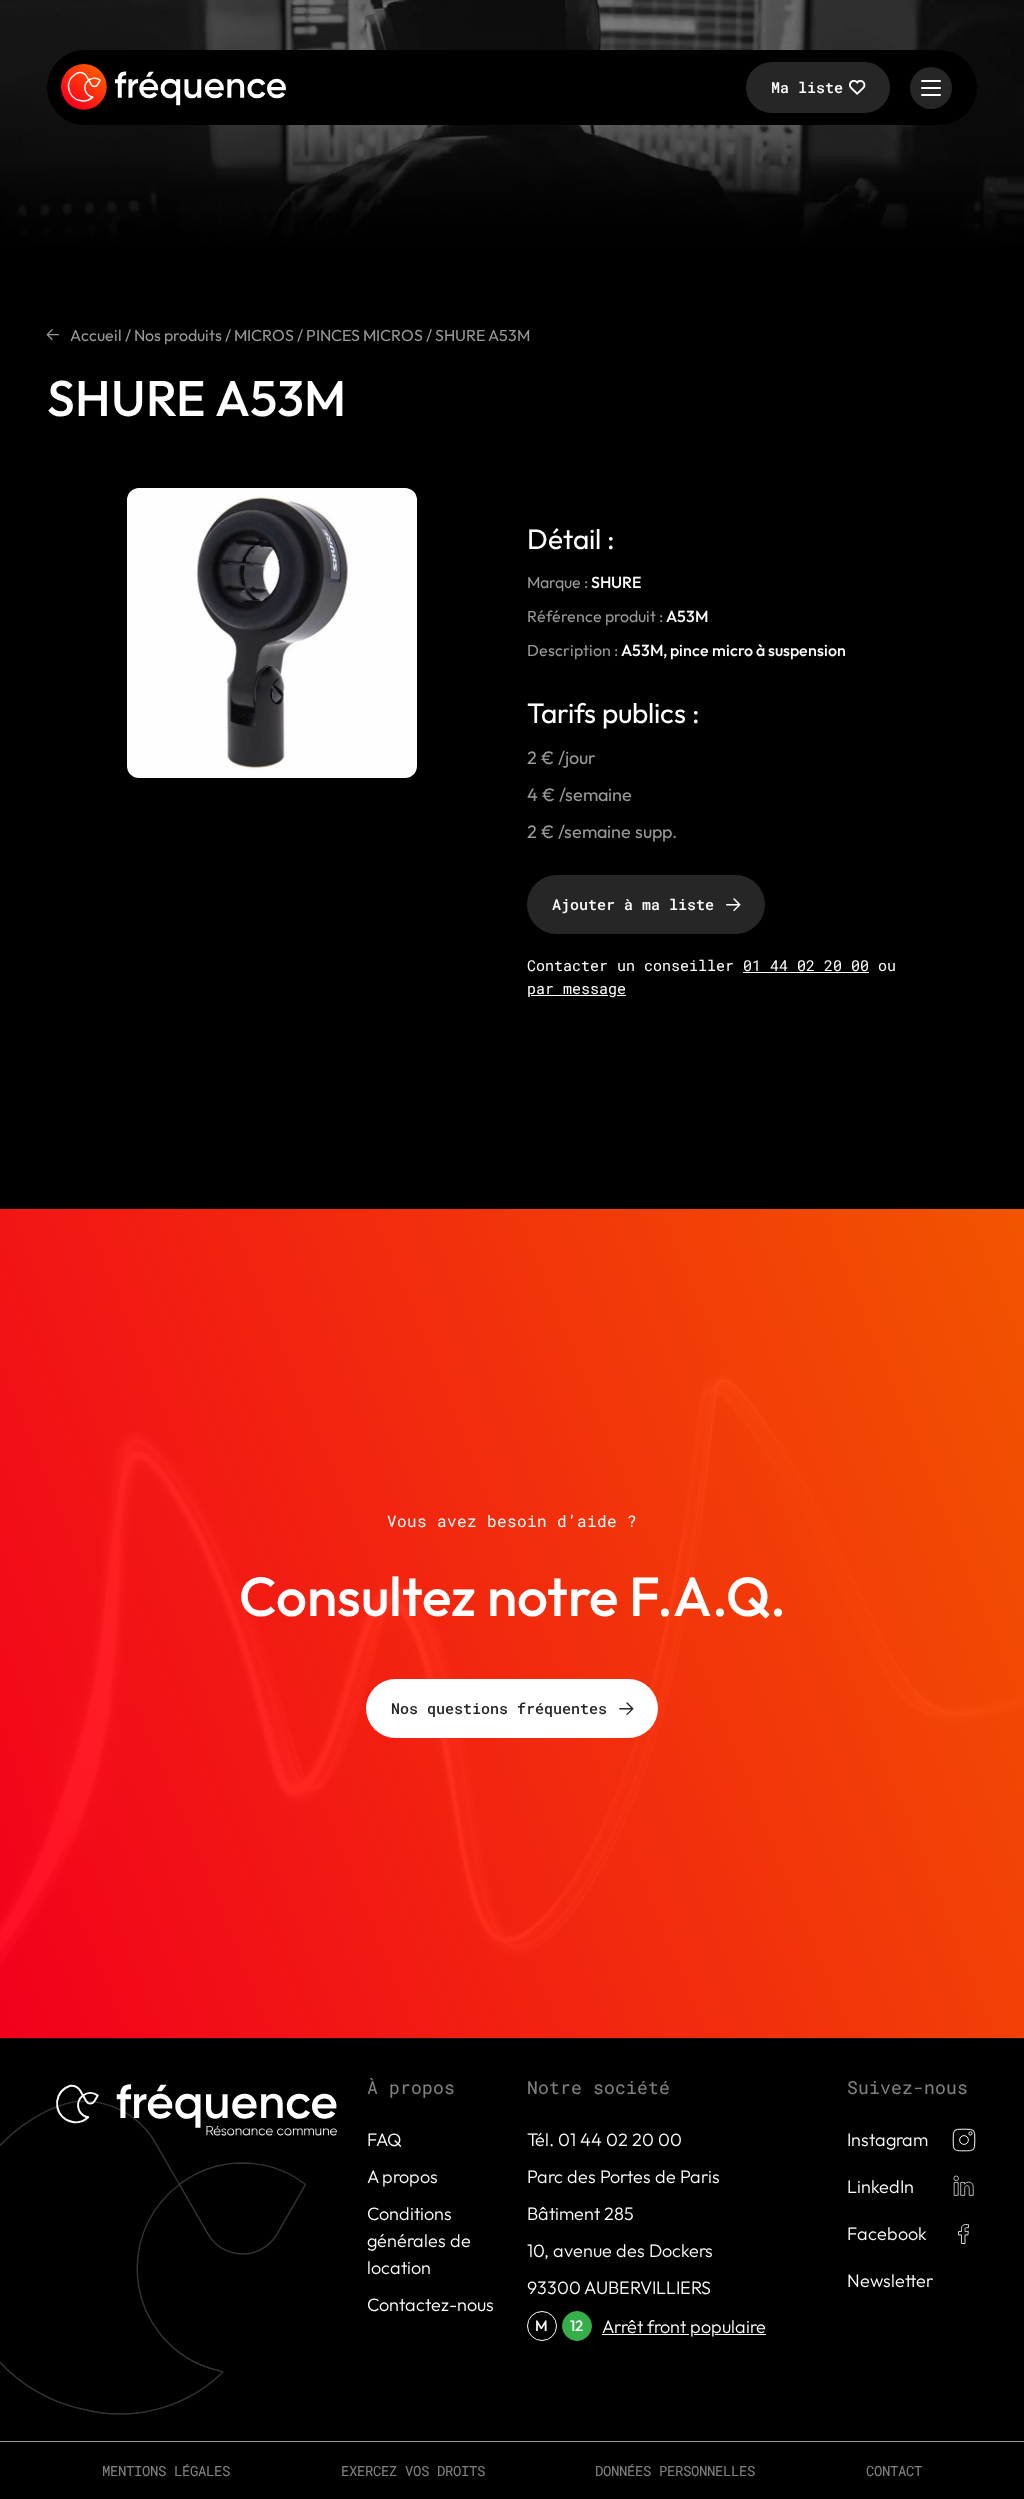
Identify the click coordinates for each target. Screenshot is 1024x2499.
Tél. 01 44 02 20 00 (604, 2139)
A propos (402, 2176)
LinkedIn (880, 2186)
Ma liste (807, 87)
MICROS (264, 335)
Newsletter (890, 2280)
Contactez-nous (430, 2304)
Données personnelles (675, 2470)
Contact (894, 2470)
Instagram (887, 2139)
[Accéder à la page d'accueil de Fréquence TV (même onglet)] (173, 88)
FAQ (384, 2139)
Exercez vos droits (413, 2470)
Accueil (96, 335)
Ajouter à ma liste (633, 904)
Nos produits (178, 335)
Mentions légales (166, 2470)
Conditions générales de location (419, 2240)
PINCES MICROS (364, 335)
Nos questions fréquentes (499, 1708)
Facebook (887, 2233)
